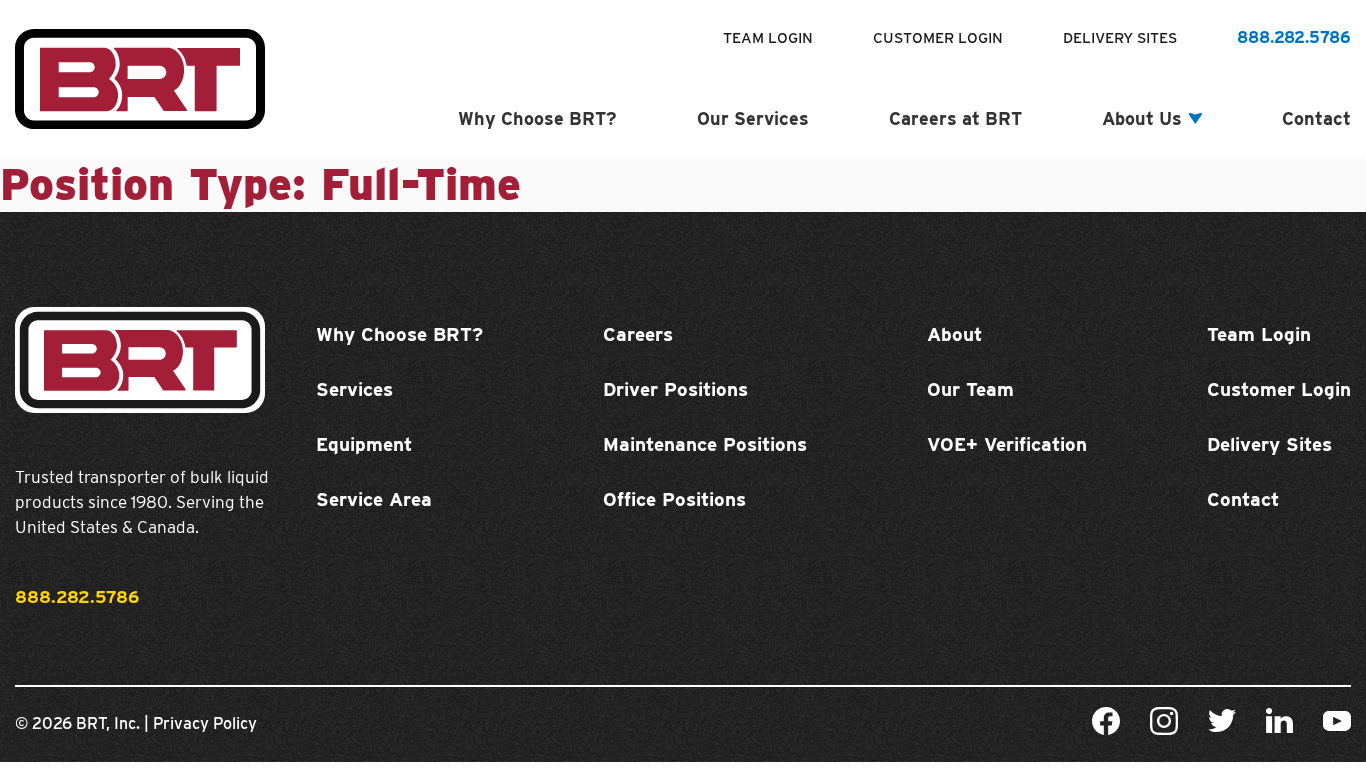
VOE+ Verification (1007, 444)
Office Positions (674, 499)
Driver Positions (675, 389)
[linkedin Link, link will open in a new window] (1279, 724)
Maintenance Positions (705, 444)
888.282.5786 (1294, 37)
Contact (1316, 118)
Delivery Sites (1120, 38)
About (954, 334)
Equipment (364, 444)
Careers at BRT (955, 118)
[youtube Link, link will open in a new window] (1337, 724)
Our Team (970, 389)
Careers (638, 334)
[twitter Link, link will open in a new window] (1222, 724)
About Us (1142, 118)
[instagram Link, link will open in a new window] (1164, 724)
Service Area (374, 499)
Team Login (768, 38)
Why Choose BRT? (537, 118)
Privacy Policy (205, 723)
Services (354, 389)
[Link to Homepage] (140, 123)
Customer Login (938, 38)
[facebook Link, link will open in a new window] (1106, 724)
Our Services (753, 118)
